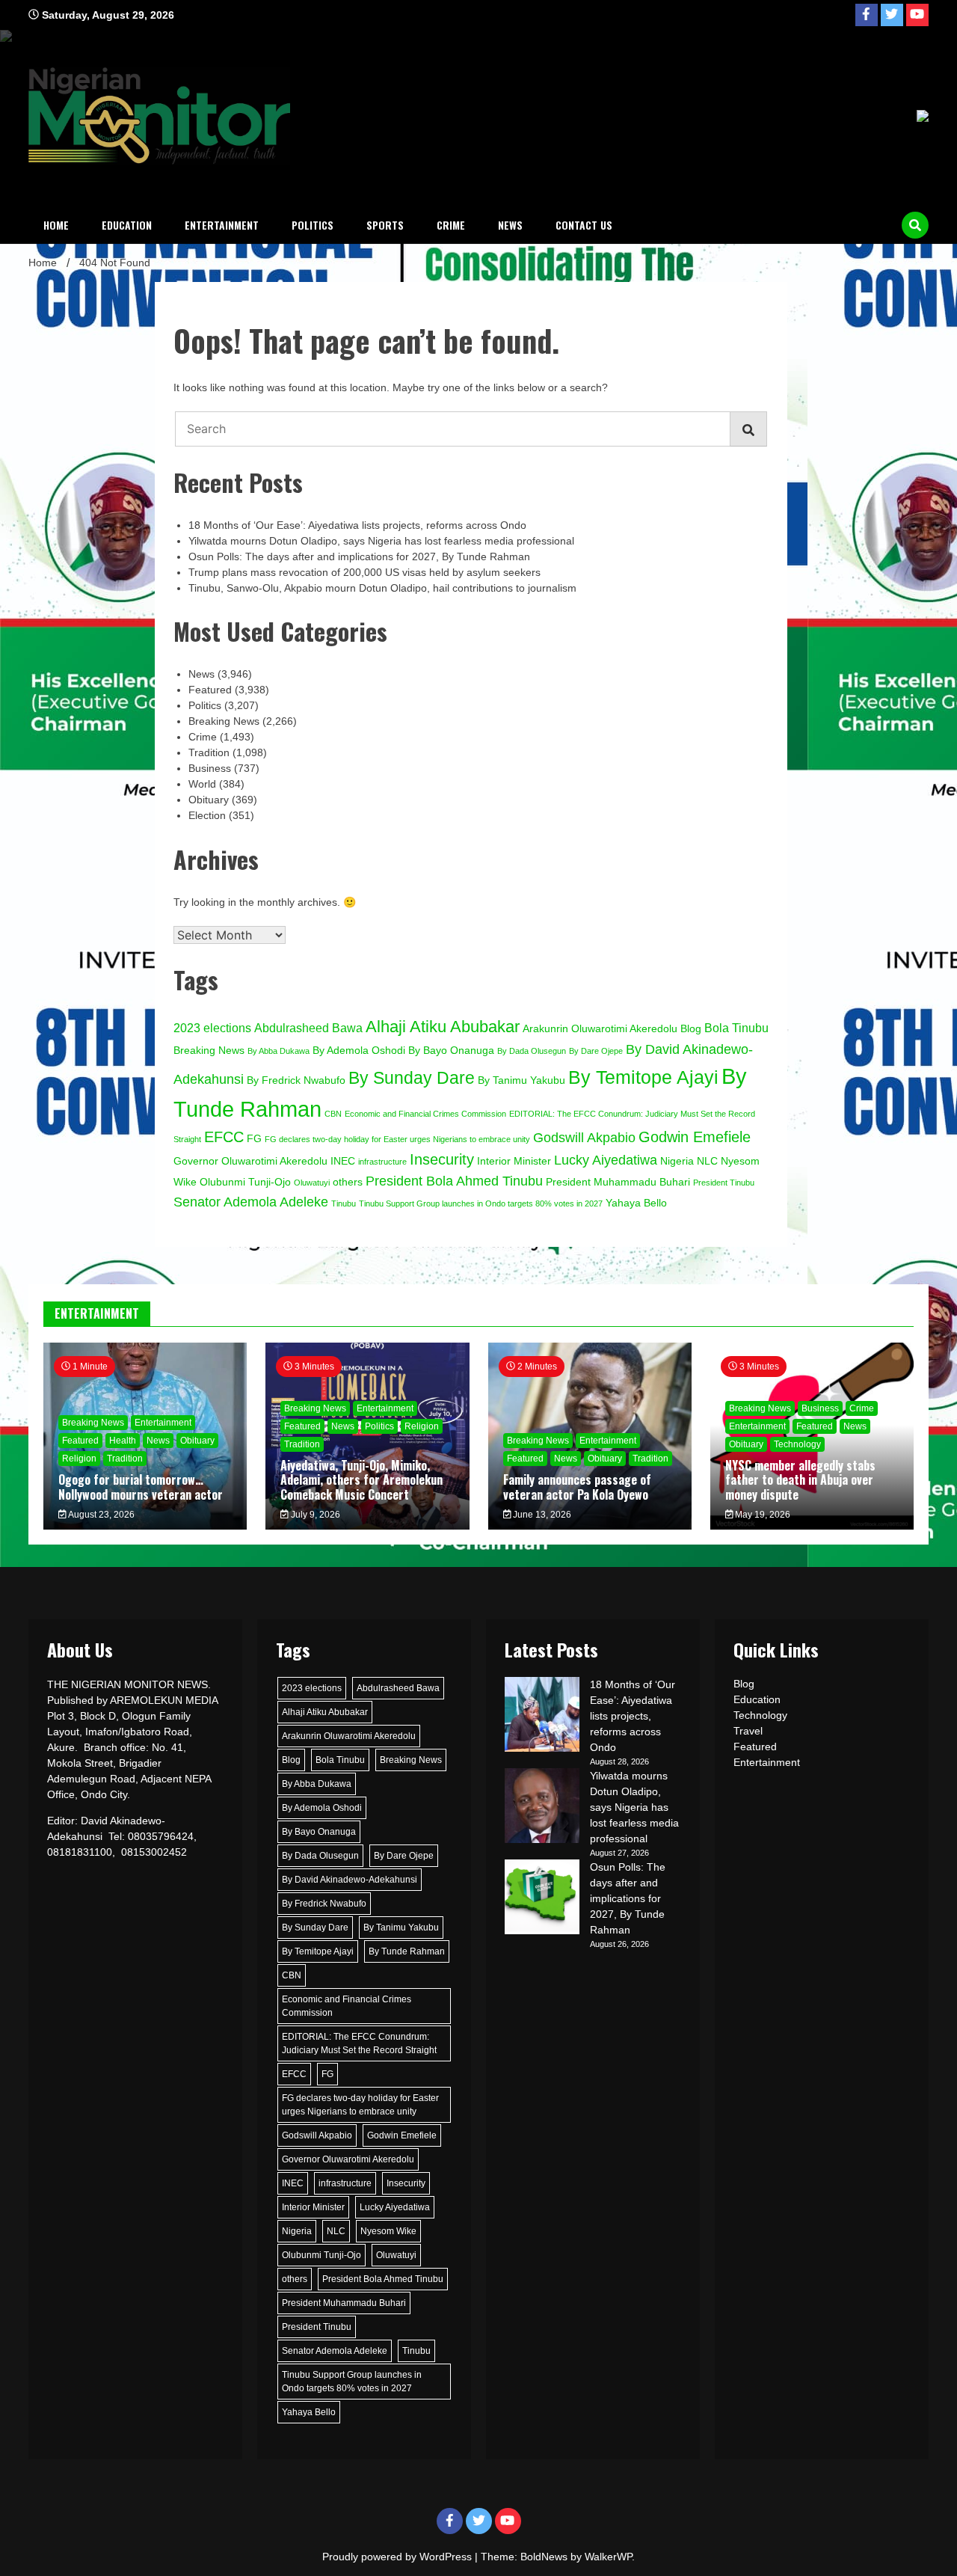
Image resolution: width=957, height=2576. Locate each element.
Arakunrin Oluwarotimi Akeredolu (600, 1029)
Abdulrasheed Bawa (308, 1028)
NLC (707, 1161)
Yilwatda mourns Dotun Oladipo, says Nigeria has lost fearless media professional (381, 541)
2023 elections (212, 1028)
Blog (691, 1029)
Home (56, 225)
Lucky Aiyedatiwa (606, 1160)
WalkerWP (608, 2557)
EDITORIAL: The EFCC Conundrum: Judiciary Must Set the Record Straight (359, 2043)
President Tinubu (724, 1183)
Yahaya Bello (636, 1203)
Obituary (209, 800)
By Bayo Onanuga (451, 1051)
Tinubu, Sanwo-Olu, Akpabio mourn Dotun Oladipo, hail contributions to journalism (382, 588)
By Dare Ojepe (596, 1051)
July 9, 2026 (314, 1515)
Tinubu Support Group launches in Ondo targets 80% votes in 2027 (481, 1203)
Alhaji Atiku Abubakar (443, 1027)
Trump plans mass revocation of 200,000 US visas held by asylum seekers (364, 572)
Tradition (209, 752)
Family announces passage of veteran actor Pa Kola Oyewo (577, 1487)
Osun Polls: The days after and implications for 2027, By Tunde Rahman (359, 556)
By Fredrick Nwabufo (296, 1080)
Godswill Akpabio (584, 1137)
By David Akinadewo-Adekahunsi (350, 1880)
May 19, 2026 (761, 1515)
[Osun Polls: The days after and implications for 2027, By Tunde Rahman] (542, 1899)
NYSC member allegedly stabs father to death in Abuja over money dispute (800, 1479)
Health (123, 1441)
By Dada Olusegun (532, 1051)
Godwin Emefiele (695, 1137)
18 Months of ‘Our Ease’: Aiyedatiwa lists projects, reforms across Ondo (357, 525)
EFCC (224, 1137)
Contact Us (584, 225)
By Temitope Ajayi (643, 1077)
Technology (797, 1444)
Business (210, 768)
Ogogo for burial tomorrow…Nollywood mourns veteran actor (142, 1487)
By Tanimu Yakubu (521, 1080)
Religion (79, 1459)
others (348, 1182)
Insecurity (442, 1159)
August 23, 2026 (101, 1515)
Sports (385, 225)
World (202, 784)
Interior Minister (514, 1161)
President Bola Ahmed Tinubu (454, 1181)
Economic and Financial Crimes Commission (425, 1114)
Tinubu (344, 1203)
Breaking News (224, 721)
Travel (748, 1731)
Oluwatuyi (312, 1183)
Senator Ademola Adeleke (251, 1202)
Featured (210, 690)
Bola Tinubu (736, 1028)
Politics (313, 225)
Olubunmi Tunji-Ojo (245, 1182)
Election (207, 815)
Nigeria (677, 1161)
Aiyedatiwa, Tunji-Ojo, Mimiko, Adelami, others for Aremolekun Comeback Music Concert (361, 1479)
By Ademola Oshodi (359, 1051)
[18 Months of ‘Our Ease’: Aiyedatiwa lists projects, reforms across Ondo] (542, 1717)
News (510, 225)
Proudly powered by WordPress (399, 2557)
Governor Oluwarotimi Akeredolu (250, 1161)
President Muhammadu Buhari (618, 1182)
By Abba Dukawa (279, 1051)
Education (127, 225)
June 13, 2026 (541, 1515)
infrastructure (382, 1162)
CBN (333, 1114)
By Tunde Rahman (407, 1951)
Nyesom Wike (388, 2231)
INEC (343, 1161)
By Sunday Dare (412, 1078)
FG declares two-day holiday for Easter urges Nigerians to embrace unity (397, 1139)
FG (254, 1139)
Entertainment (222, 225)
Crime (451, 225)
